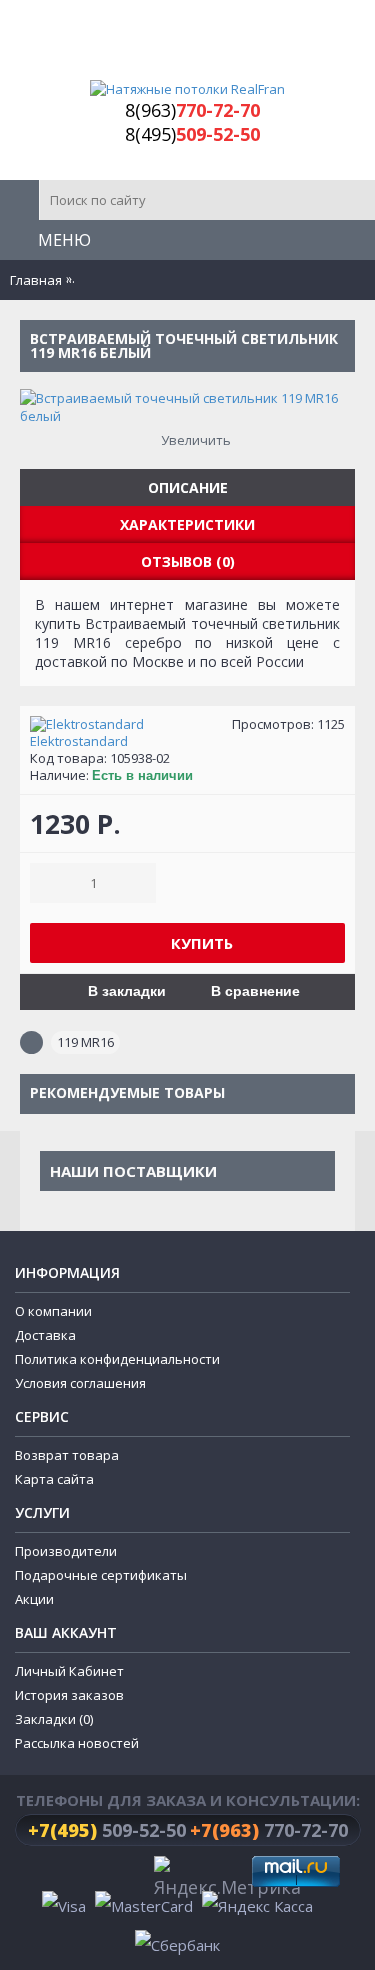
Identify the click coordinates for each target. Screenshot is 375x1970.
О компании (53, 1311)
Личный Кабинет (69, 1671)
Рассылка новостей (77, 1743)
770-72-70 (269, 1830)
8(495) (192, 134)
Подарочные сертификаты (101, 1575)
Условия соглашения (80, 1383)
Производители (66, 1551)
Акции (34, 1599)
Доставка (45, 1335)
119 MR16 (85, 1042)
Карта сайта (54, 1479)
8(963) (192, 110)
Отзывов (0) (188, 561)
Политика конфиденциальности (117, 1359)
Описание (188, 487)
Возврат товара (67, 1455)
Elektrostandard (79, 741)
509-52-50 (107, 1830)
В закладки (127, 991)
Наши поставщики (133, 1171)
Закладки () (54, 1719)
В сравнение (255, 991)
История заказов (69, 1695)
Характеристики (187, 524)
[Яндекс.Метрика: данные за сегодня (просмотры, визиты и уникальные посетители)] (227, 1879)
